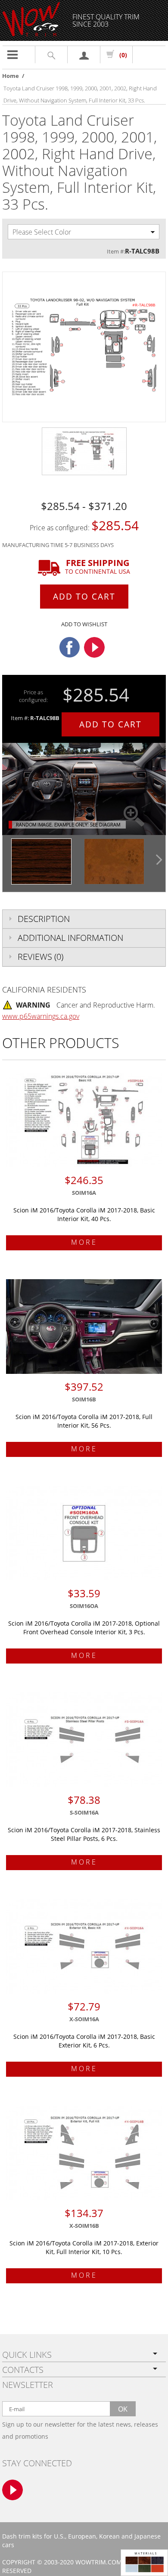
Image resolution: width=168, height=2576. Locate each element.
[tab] (84, 919)
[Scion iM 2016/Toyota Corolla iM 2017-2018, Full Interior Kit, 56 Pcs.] (84, 1327)
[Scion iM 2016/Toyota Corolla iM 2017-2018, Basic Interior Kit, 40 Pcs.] (84, 1120)
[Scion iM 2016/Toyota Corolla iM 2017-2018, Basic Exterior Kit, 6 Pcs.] (84, 1946)
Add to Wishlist (84, 624)
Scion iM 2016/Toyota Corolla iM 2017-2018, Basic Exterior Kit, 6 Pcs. (84, 2041)
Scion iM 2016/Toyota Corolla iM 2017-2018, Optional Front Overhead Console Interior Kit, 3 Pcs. (84, 1628)
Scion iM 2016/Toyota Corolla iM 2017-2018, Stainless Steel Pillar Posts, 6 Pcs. (84, 1834)
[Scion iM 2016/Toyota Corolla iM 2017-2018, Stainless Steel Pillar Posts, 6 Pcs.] (84, 1740)
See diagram (105, 824)
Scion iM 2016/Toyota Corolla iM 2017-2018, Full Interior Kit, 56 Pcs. (84, 1421)
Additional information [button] (70, 938)
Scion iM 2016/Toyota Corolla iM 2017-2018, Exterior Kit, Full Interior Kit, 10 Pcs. (84, 2247)
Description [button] (44, 919)
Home (11, 76)
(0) (123, 55)
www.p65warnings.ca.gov (41, 1016)
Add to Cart (84, 597)
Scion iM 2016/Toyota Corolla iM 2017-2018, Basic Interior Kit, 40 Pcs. (84, 1214)
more (84, 1242)
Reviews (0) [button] (40, 957)
